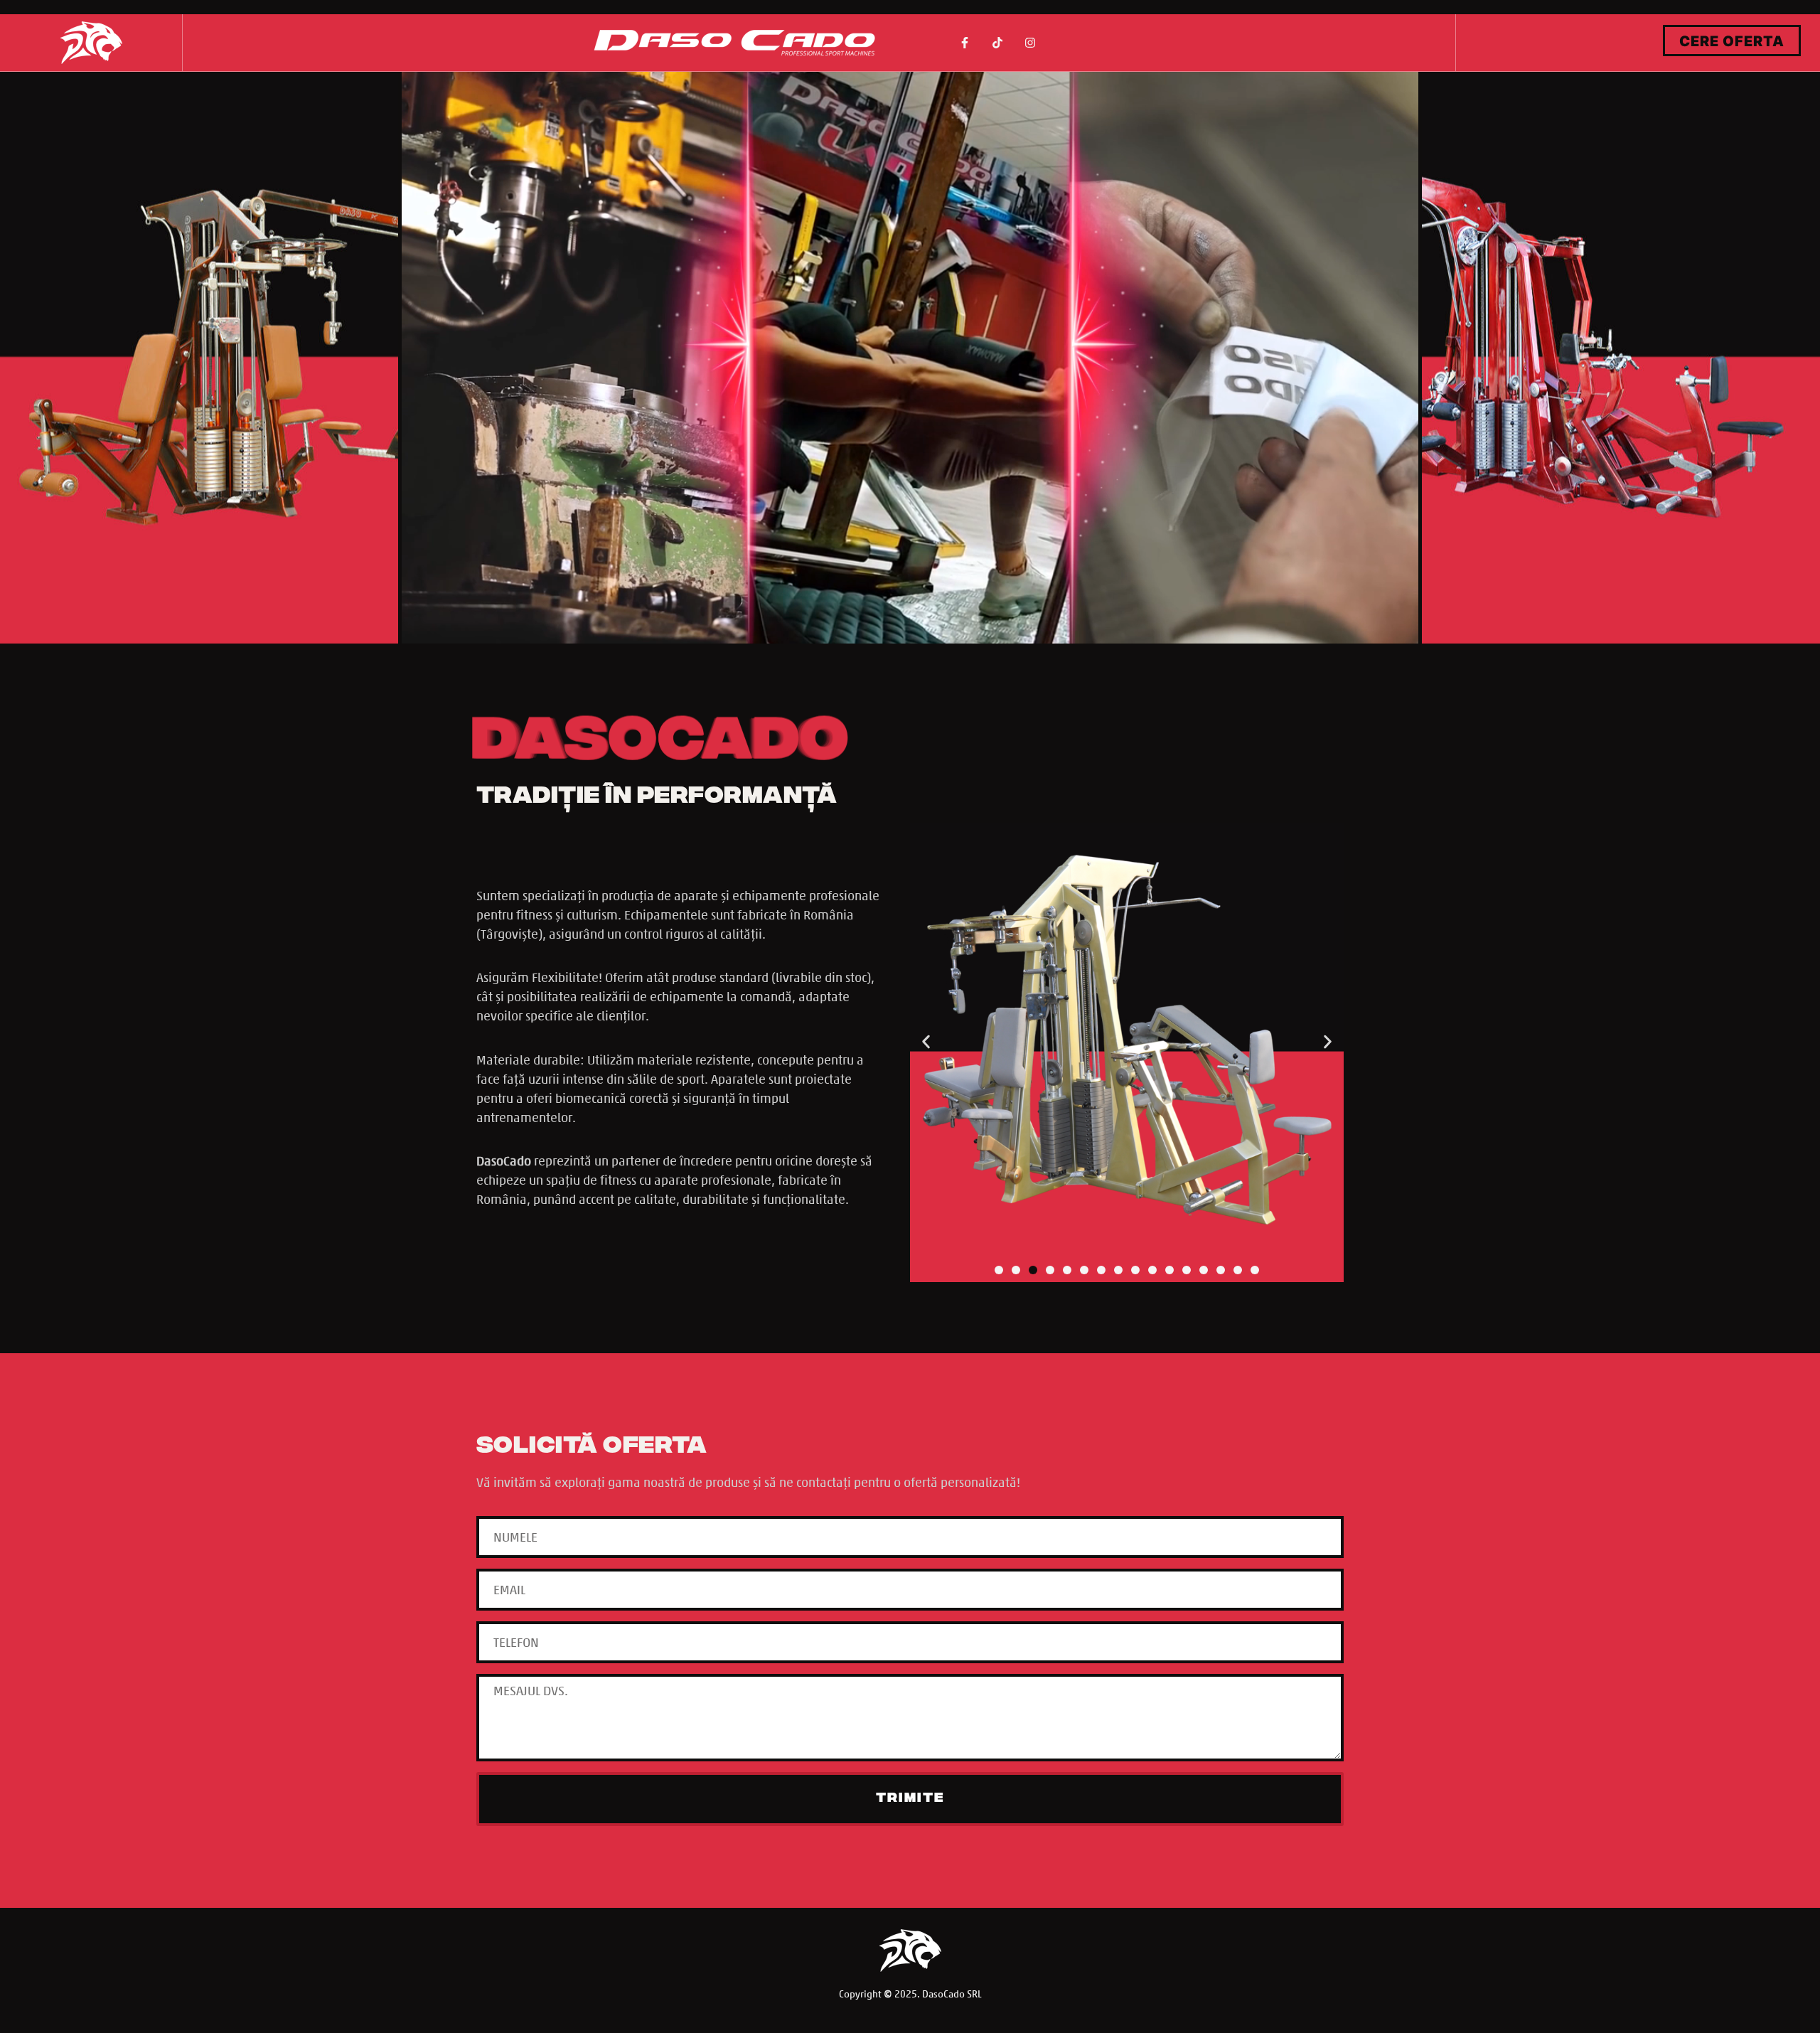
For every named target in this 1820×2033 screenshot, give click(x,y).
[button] (926, 1042)
